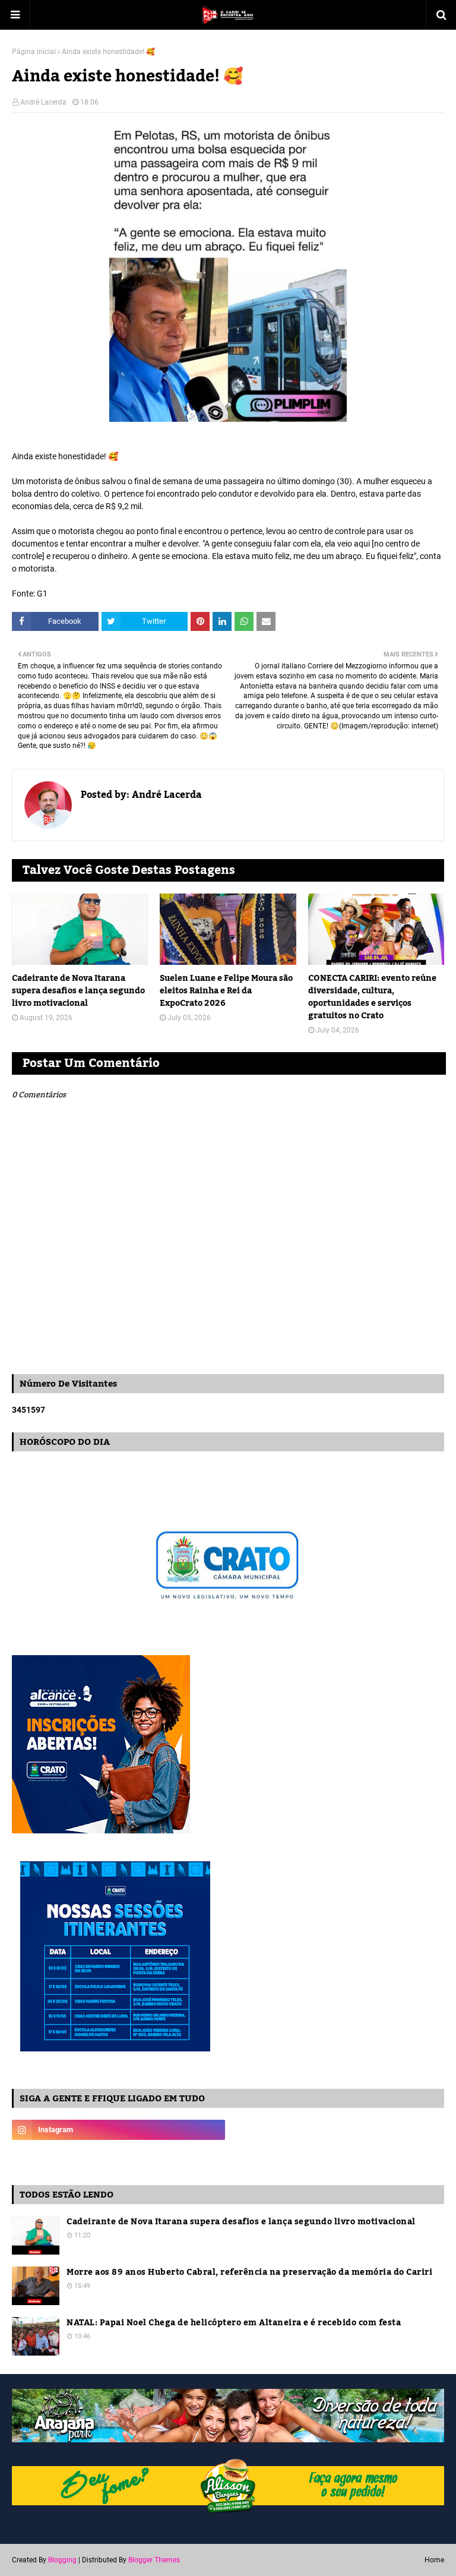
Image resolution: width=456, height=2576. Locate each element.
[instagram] (118, 2130)
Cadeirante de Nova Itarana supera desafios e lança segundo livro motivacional (78, 991)
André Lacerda (43, 102)
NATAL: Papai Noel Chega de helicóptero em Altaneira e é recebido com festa (234, 2323)
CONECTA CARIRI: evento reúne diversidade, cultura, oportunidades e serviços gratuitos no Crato (372, 997)
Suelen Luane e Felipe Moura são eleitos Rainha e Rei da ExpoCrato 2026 (226, 991)
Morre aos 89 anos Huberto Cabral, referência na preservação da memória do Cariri (249, 2273)
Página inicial (34, 52)
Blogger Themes (154, 2560)
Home (434, 2560)
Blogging (62, 2560)
